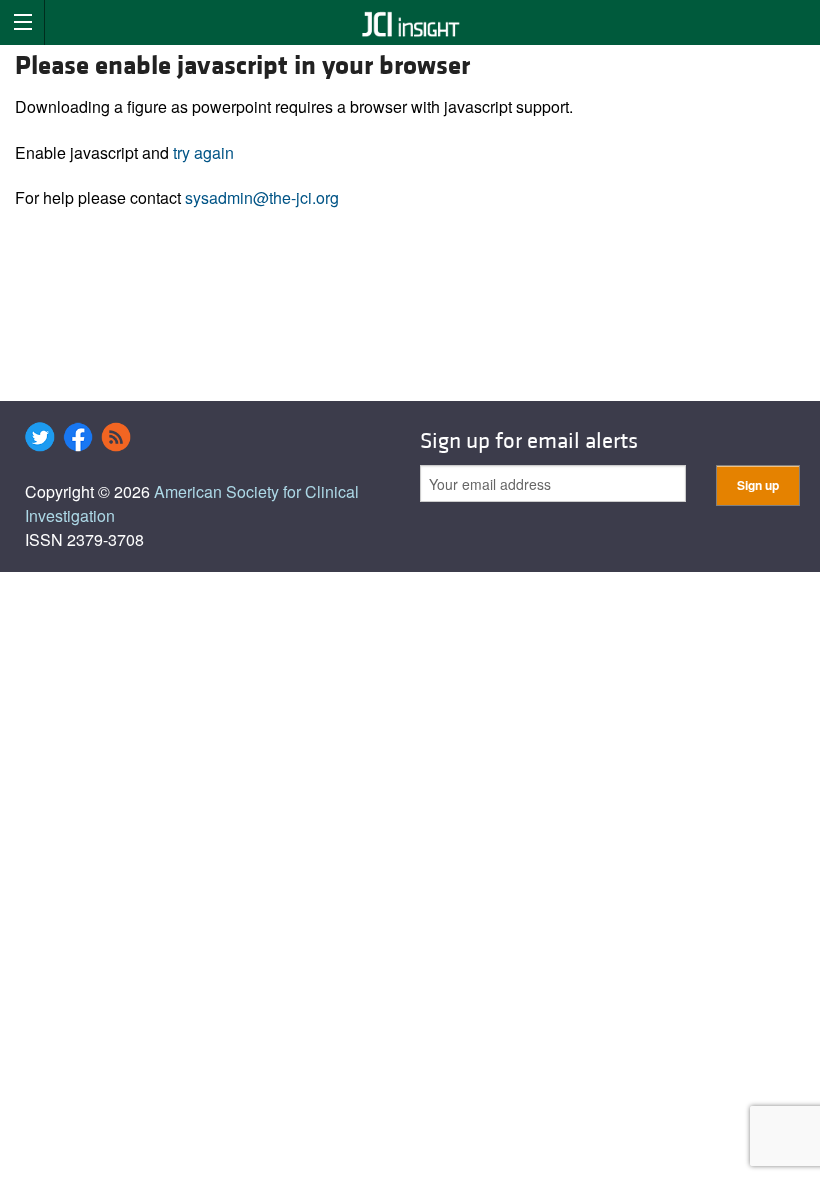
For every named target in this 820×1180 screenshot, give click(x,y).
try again (203, 152)
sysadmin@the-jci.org (262, 197)
